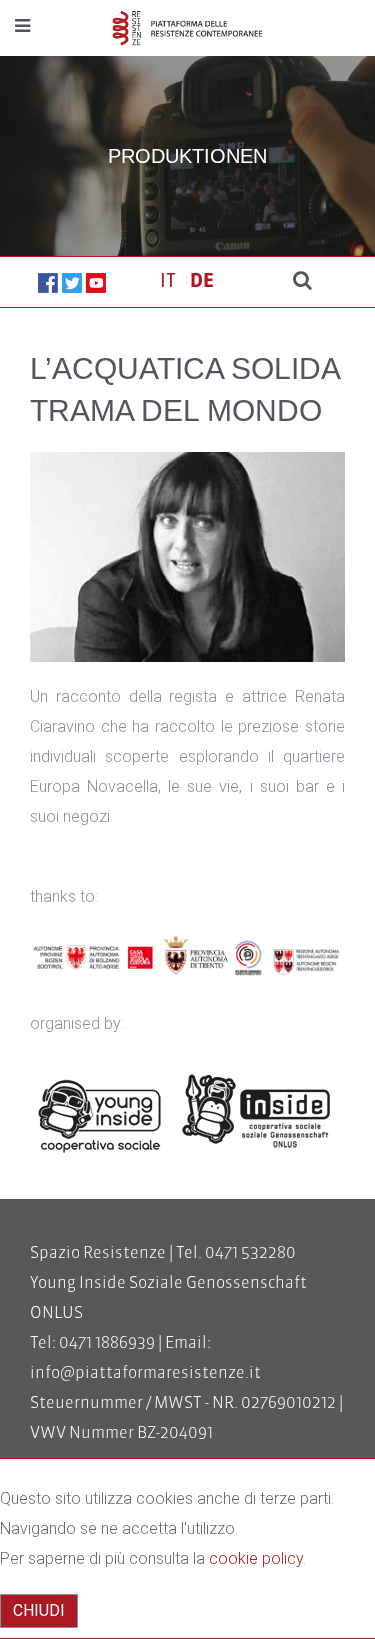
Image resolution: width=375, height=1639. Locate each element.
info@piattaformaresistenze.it (145, 1374)
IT (170, 282)
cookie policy (256, 1558)
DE (202, 282)
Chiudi (39, 1610)
